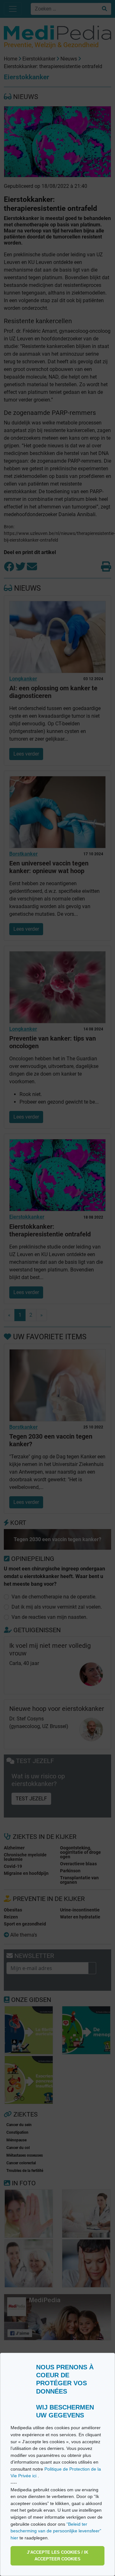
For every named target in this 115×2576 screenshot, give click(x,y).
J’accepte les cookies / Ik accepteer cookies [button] (57, 2556)
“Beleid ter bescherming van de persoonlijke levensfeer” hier (56, 2531)
